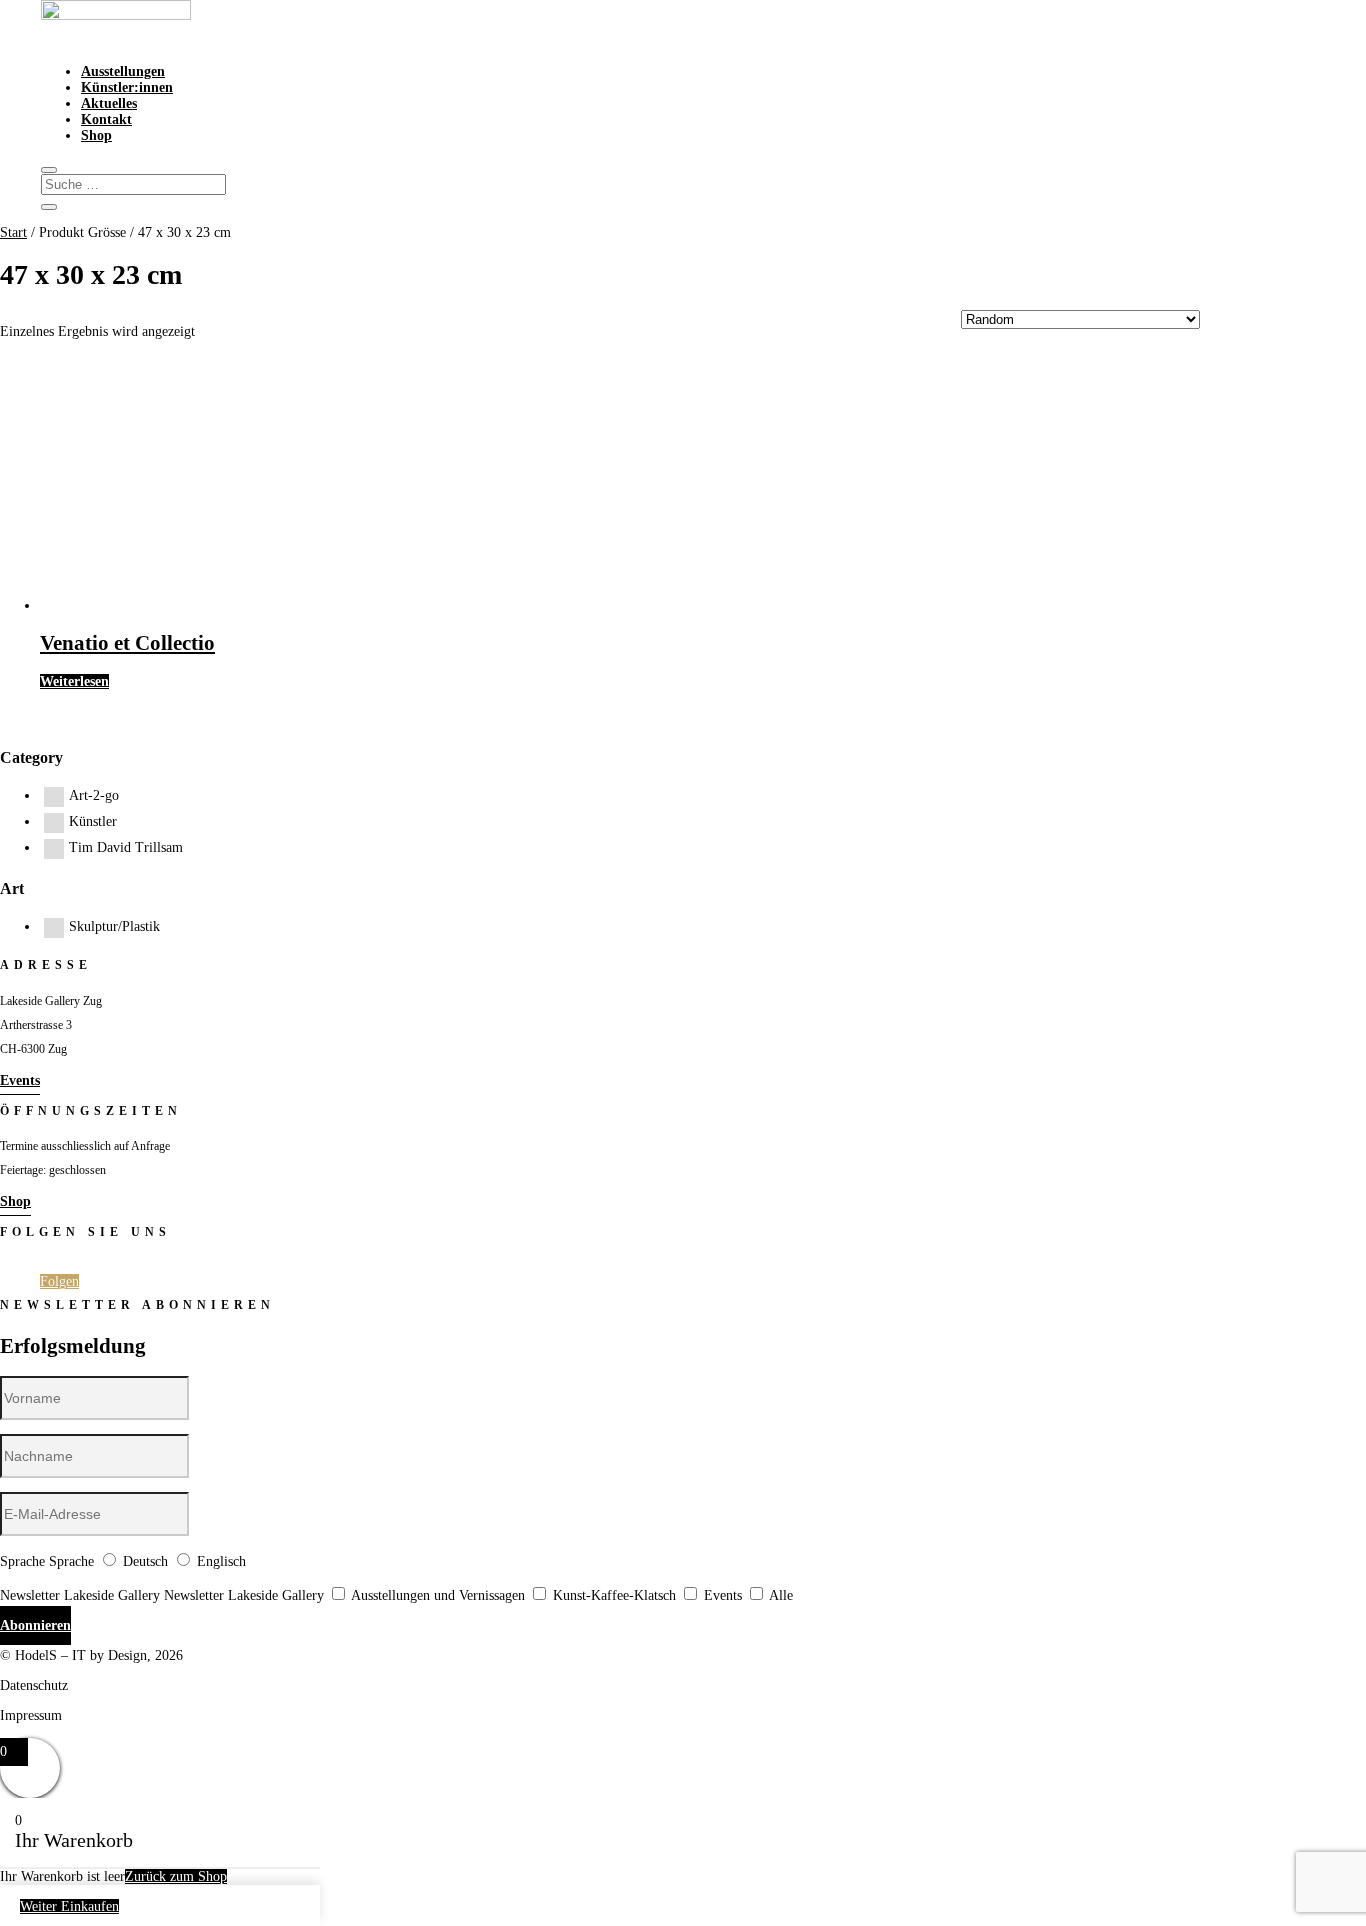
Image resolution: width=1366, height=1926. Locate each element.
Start (13, 232)
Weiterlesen (74, 681)
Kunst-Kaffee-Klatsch (614, 1595)
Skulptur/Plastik (114, 926)
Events (20, 1080)
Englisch (221, 1561)
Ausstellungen (123, 71)
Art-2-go (94, 795)
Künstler (93, 821)
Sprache (22, 1561)
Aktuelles (109, 103)
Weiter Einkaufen (69, 1906)
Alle (781, 1595)
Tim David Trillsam (126, 847)
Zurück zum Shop (176, 1876)
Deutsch (145, 1561)
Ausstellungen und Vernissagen (438, 1595)
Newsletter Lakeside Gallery (80, 1595)
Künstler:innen (127, 87)
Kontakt (106, 119)
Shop (96, 135)
